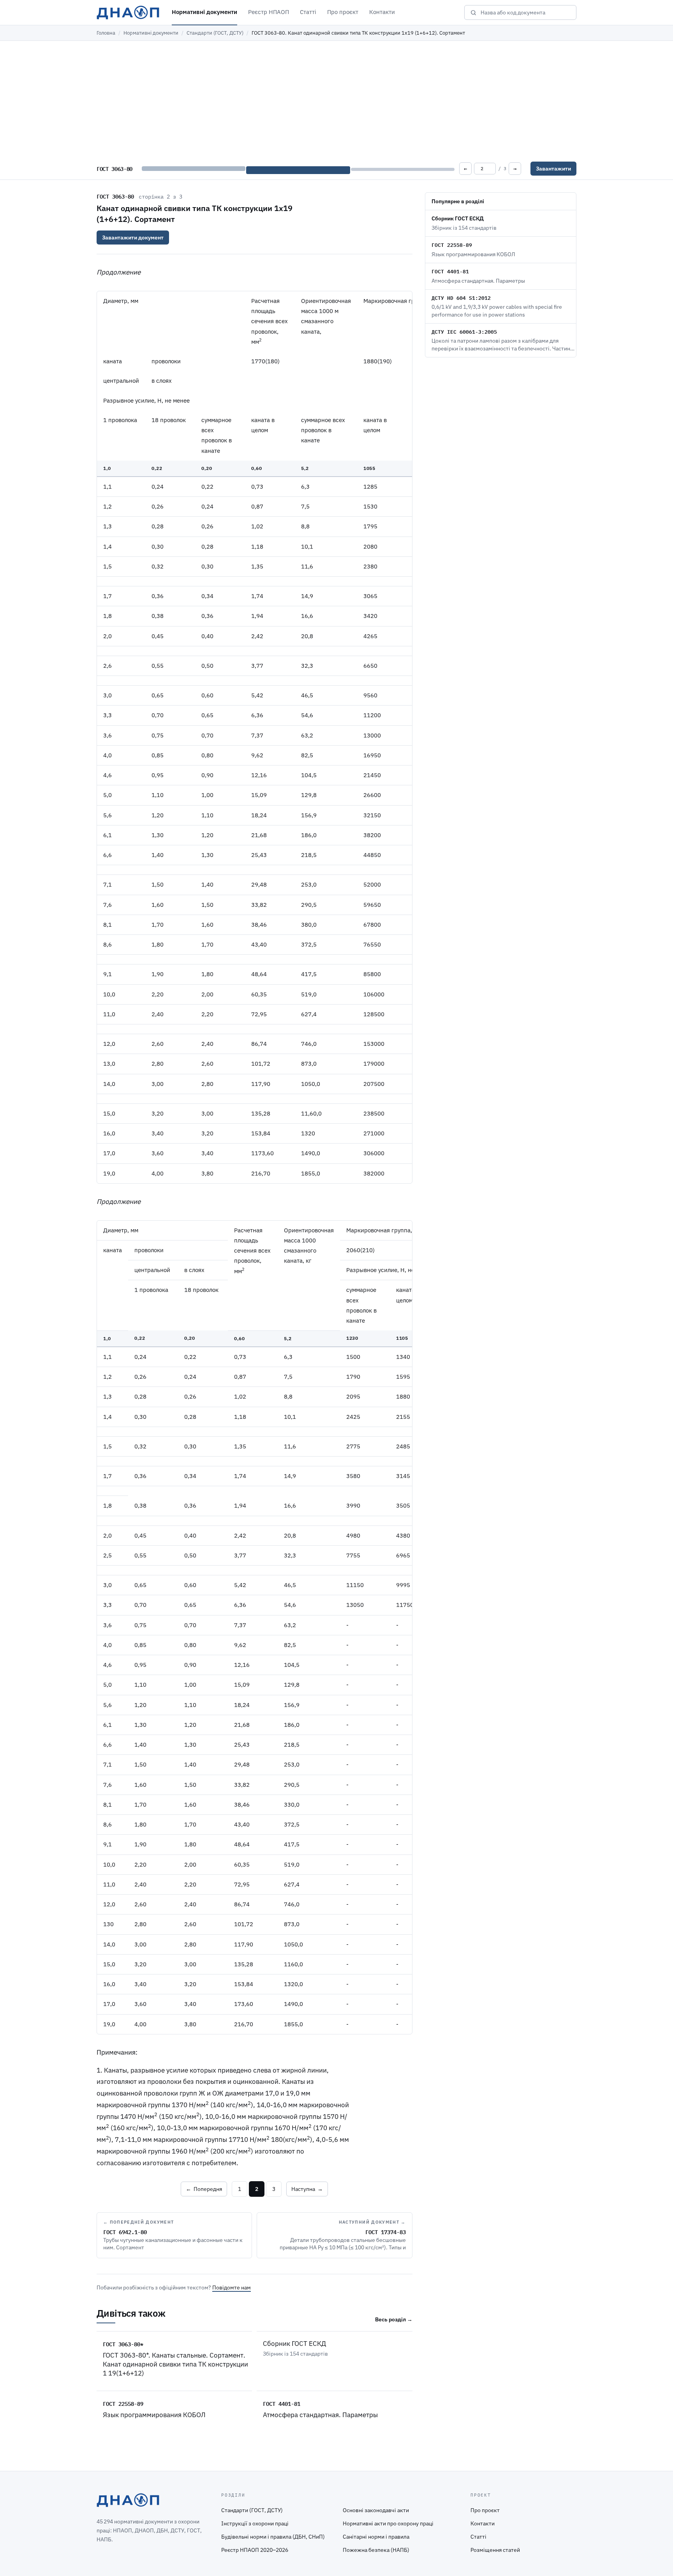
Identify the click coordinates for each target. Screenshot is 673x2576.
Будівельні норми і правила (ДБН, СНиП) (273, 2537)
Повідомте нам (232, 2287)
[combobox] (526, 12)
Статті (308, 12)
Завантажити (553, 169)
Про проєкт (343, 12)
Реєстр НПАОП (269, 12)
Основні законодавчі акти (376, 2510)
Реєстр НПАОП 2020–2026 (255, 2550)
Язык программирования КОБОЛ (154, 2415)
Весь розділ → (394, 2319)
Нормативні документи (204, 12)
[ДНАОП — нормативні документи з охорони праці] (128, 12)
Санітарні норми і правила (376, 2537)
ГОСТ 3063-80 (115, 196)
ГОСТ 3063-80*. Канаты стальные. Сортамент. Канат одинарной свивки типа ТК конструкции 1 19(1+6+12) (175, 2364)
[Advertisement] (336, 99)
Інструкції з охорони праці (255, 2523)
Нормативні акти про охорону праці (388, 2523)
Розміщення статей (495, 2550)
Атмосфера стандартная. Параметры (320, 2415)
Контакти (382, 12)
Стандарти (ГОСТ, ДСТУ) (215, 33)
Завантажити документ (133, 238)
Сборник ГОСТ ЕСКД (294, 2344)
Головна (106, 33)
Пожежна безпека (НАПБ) (376, 2550)
